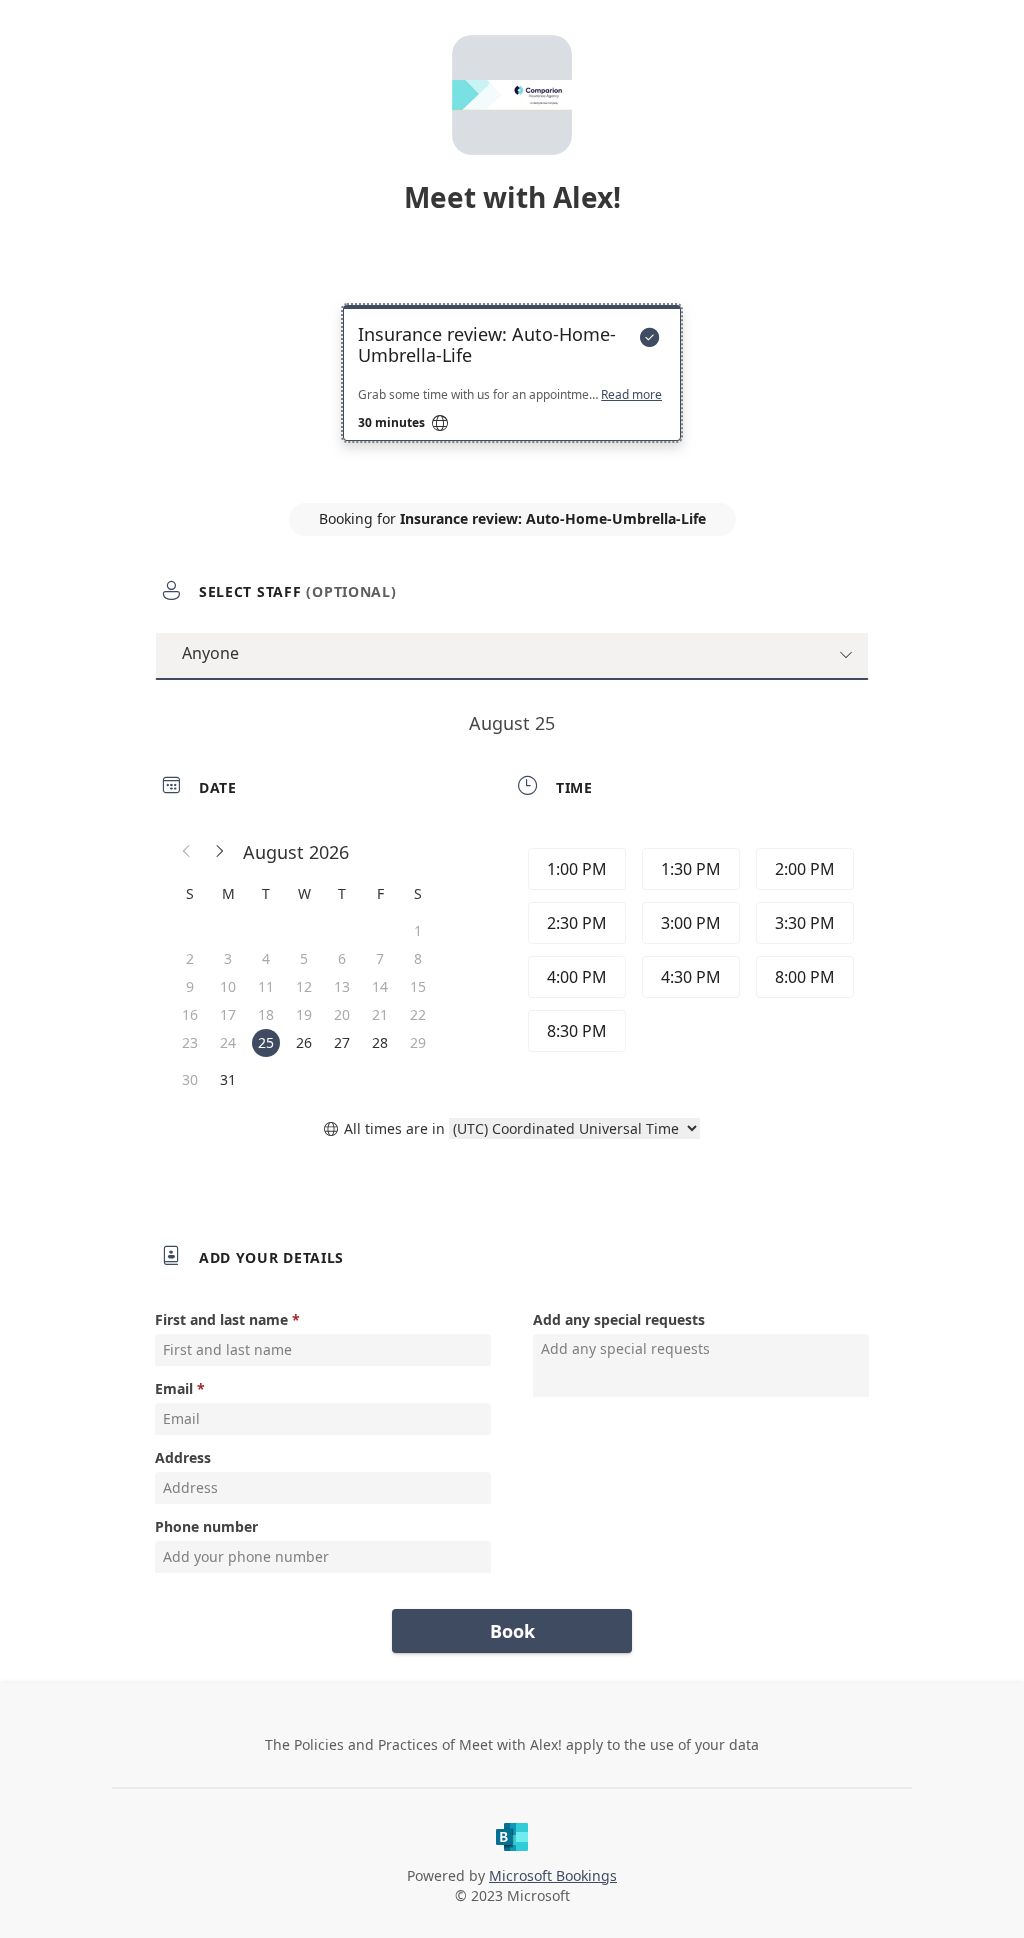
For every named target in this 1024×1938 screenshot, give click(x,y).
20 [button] (342, 1014)
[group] (689, 953)
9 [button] (190, 986)
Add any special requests (619, 1319)
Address (183, 1457)
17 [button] (228, 1014)
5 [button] (304, 958)
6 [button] (342, 958)
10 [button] (228, 986)
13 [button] (342, 986)
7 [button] (380, 958)
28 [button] (380, 1042)
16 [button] (190, 1014)
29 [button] (418, 1042)
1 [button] (418, 930)
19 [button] (304, 1014)
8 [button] (418, 958)
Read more (631, 395)
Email (174, 1388)
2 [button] (190, 958)
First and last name (221, 1319)
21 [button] (380, 1014)
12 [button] (304, 986)
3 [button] (228, 958)
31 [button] (228, 1079)
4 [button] (266, 958)
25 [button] (266, 1042)
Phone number (206, 1526)
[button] (187, 852)
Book (512, 1631)
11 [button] (266, 986)
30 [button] (190, 1079)
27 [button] (342, 1042)
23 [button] (190, 1042)
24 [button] (228, 1042)
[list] (512, 391)
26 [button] (304, 1042)
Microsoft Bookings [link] (553, 1875)
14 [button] (380, 986)
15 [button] (418, 986)
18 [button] (266, 1014)
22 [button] (418, 1014)
